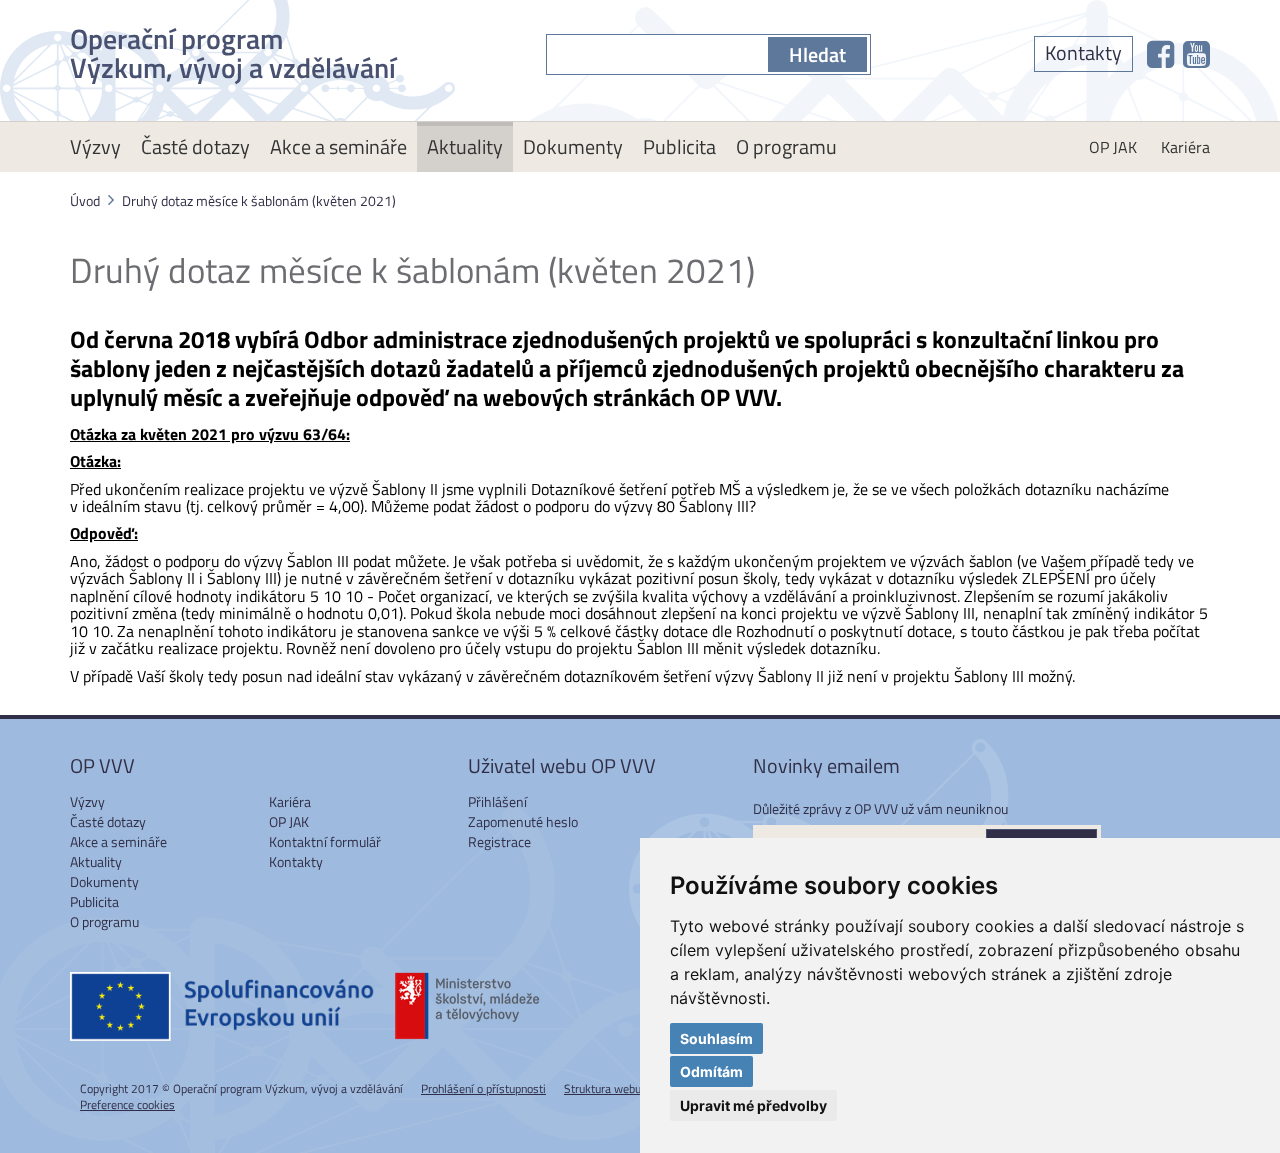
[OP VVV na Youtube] (1196, 54)
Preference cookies (127, 1104)
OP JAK (1113, 147)
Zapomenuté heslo (523, 821)
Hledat (817, 54)
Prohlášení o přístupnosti (483, 1088)
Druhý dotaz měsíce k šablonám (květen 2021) (259, 200)
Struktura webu (602, 1088)
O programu (786, 146)
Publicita (679, 146)
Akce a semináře (338, 146)
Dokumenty (573, 146)
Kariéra (1185, 147)
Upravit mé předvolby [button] (753, 1105)
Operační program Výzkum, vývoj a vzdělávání (233, 49)
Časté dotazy (195, 146)
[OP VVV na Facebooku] (1160, 54)
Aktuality (465, 146)
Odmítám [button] (711, 1071)
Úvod (85, 200)
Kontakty (1083, 52)
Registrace (499, 841)
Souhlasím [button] (716, 1038)
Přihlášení (497, 801)
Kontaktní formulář (325, 841)
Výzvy (95, 146)
